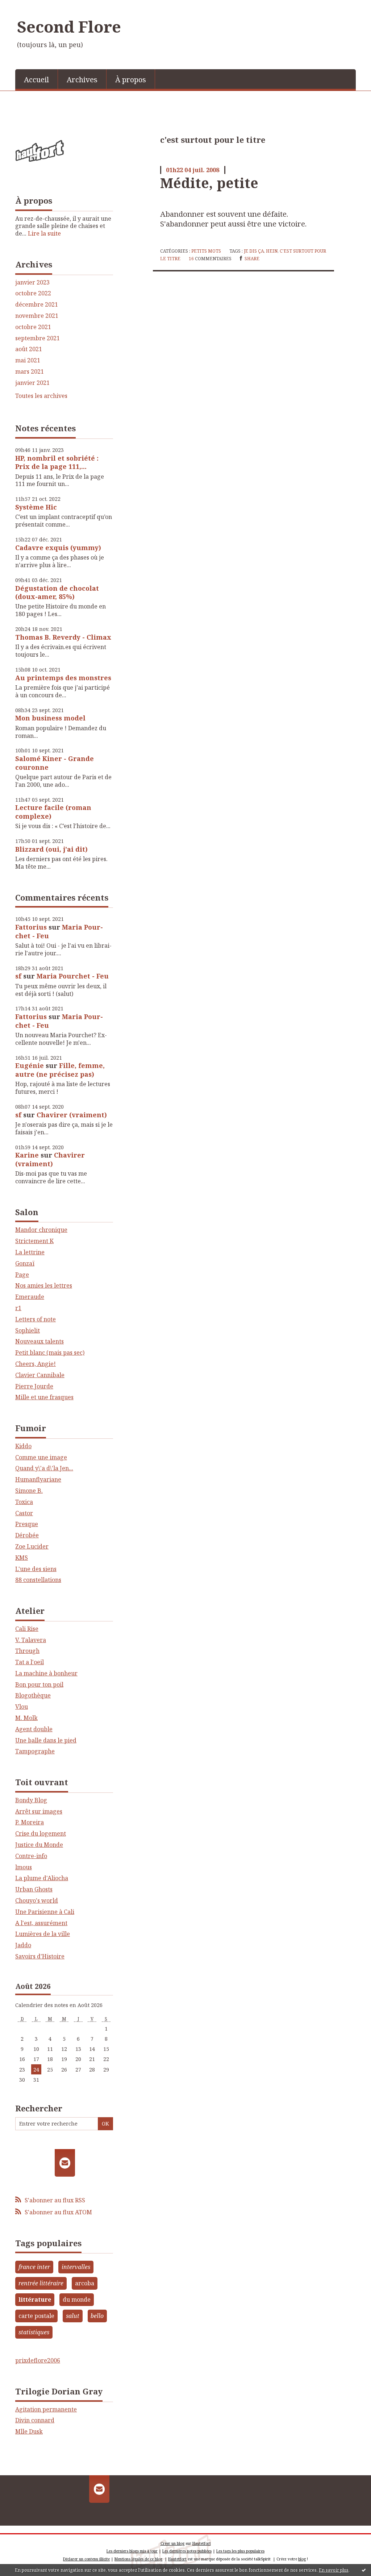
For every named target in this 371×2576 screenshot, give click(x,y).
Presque (27, 1524)
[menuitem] (37, 79)
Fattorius (31, 927)
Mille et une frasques (44, 1397)
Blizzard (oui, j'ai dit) (51, 849)
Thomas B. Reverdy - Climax (63, 637)
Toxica (24, 1502)
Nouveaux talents (39, 1341)
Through (27, 1651)
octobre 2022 (33, 293)
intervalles (76, 2267)
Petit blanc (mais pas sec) (50, 1353)
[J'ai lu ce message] (364, 2570)
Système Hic (36, 507)
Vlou (22, 1707)
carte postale (36, 2316)
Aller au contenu (27, 7)
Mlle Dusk (29, 2431)
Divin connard (35, 2420)
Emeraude (30, 1297)
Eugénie (30, 1065)
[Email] (65, 2163)
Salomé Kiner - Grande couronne (55, 763)
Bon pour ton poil (39, 1684)
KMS (22, 1558)
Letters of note (36, 1319)
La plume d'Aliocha (42, 1878)
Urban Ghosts (34, 1889)
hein (272, 251)
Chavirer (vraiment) (72, 1115)
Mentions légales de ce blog (138, 2559)
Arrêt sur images (39, 1811)
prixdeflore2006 (38, 2360)
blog (302, 2559)
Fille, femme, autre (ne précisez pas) (60, 1070)
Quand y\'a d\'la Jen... (44, 1468)
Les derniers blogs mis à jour (132, 2551)
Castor (24, 1513)
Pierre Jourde (34, 1386)
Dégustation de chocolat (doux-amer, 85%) (57, 592)
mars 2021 (30, 372)
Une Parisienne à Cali (45, 1912)
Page (22, 1275)
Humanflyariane (38, 1479)
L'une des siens (36, 1569)
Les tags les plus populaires (240, 2551)
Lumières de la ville (43, 1934)
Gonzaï (25, 1263)
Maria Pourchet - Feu (73, 976)
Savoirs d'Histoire (40, 1956)
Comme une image (41, 1457)
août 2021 (29, 349)
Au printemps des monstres (63, 678)
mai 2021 (28, 360)
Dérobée (27, 1535)
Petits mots (206, 251)
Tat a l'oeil (30, 1662)
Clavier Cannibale (40, 1375)
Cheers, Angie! (36, 1364)
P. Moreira (30, 1822)
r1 (18, 1308)
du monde (77, 2299)
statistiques (34, 2332)
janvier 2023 (32, 282)
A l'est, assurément (41, 1923)
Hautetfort (202, 2543)
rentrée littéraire (41, 2283)
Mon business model (50, 718)
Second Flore (69, 26)
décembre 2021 (37, 305)
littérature (35, 2299)
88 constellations (38, 1580)
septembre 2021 (37, 338)
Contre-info (31, 1856)
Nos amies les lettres (44, 1285)
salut (73, 2316)
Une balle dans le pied (46, 1740)
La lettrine (30, 1252)
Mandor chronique (41, 1230)
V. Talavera (31, 1640)
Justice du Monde (39, 1845)
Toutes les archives (41, 396)
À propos (131, 80)
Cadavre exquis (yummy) (58, 548)
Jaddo (23, 1945)
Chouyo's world (37, 1900)
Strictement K (34, 1241)
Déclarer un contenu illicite (86, 2559)
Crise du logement (41, 1833)
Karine (27, 1155)
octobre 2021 (33, 327)
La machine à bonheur (46, 1673)
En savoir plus (334, 2570)
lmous (24, 1867)
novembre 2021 (37, 316)
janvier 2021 (32, 383)
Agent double (34, 1729)
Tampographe (35, 1751)
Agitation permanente (46, 2409)
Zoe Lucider (32, 1546)
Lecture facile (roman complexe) (53, 812)
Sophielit (28, 1330)
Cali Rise (27, 1629)
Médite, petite (209, 183)
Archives (82, 80)
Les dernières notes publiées (187, 2551)
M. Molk (26, 1718)
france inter (34, 2267)
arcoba (85, 2283)
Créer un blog (172, 2543)
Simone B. (29, 1491)
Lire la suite (44, 233)
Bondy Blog (31, 1800)
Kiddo (23, 1446)
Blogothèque (33, 1695)
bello (97, 2316)
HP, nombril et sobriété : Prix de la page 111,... (57, 462)
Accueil (36, 80)
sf (18, 976)
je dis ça (254, 251)
